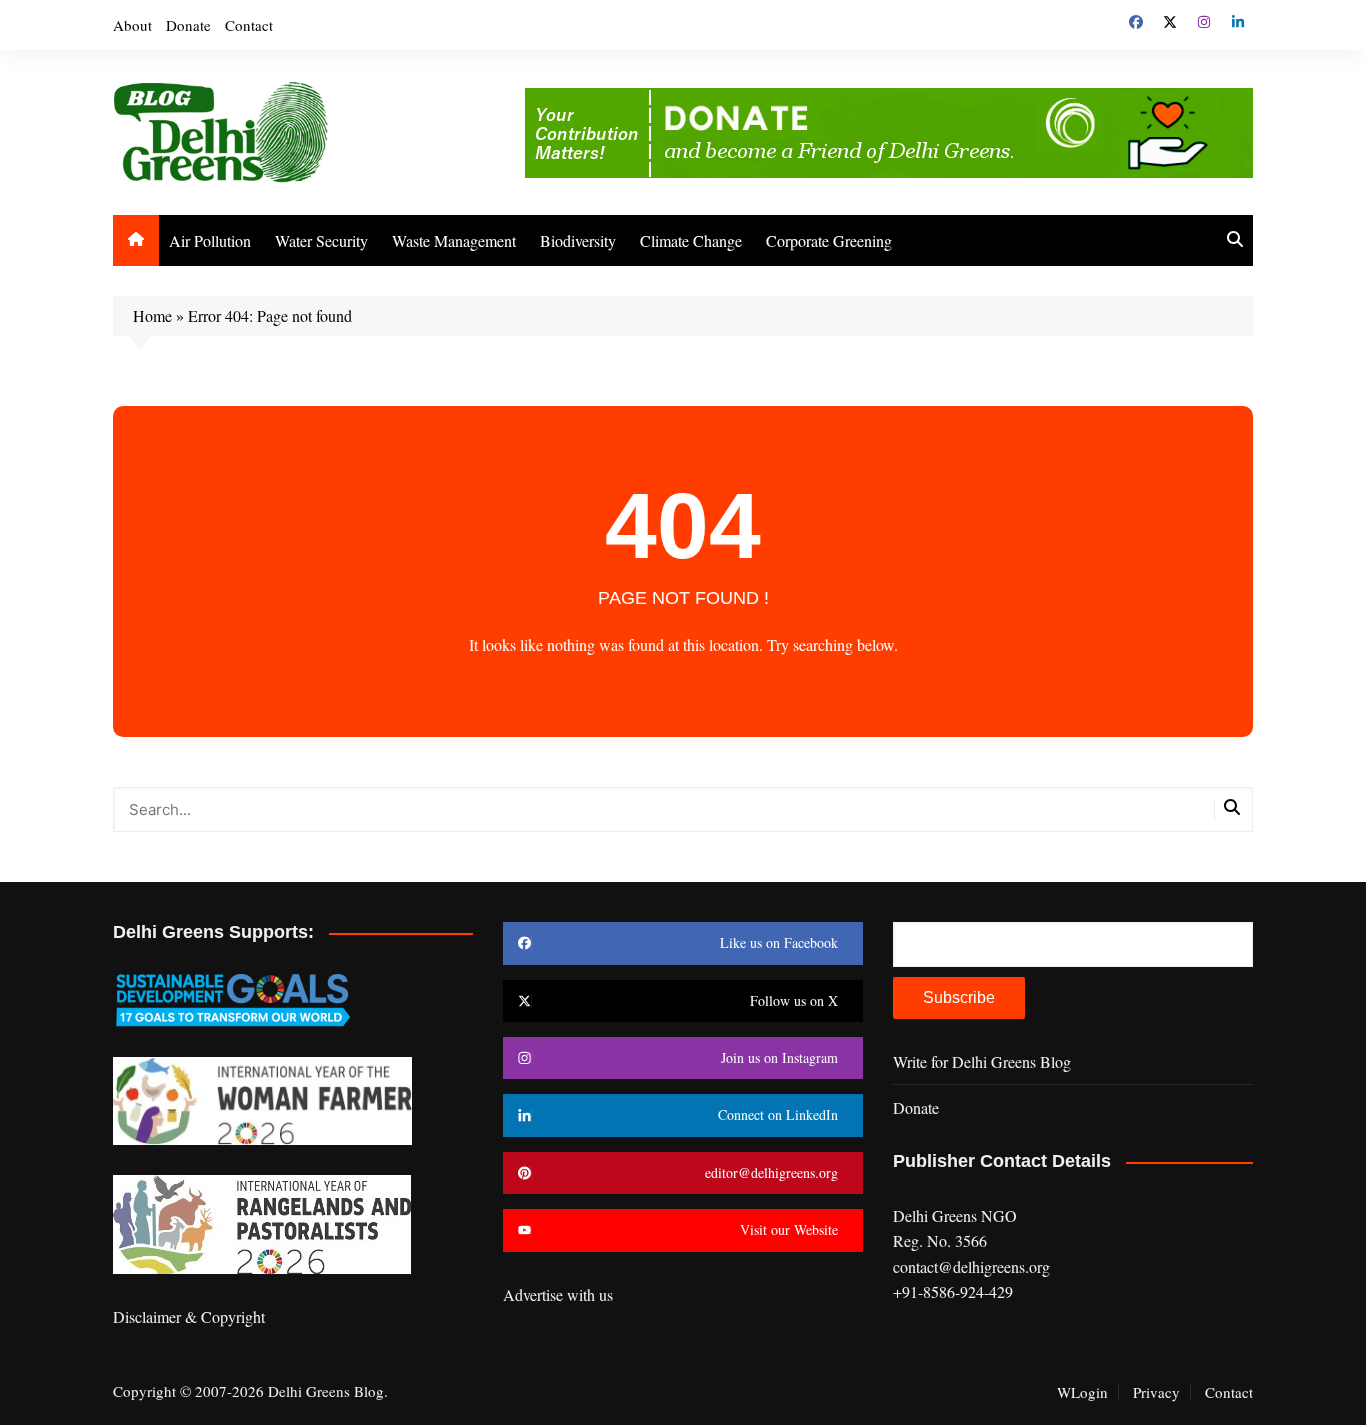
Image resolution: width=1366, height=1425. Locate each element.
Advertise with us (558, 1294)
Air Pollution (210, 240)
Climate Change (691, 240)
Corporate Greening (829, 240)
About (132, 25)
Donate (188, 25)
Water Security (321, 240)
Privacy (1156, 1392)
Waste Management (454, 240)
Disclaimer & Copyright (189, 1316)
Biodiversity (578, 240)
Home (152, 315)
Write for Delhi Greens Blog (982, 1061)
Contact (249, 25)
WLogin (1082, 1392)
